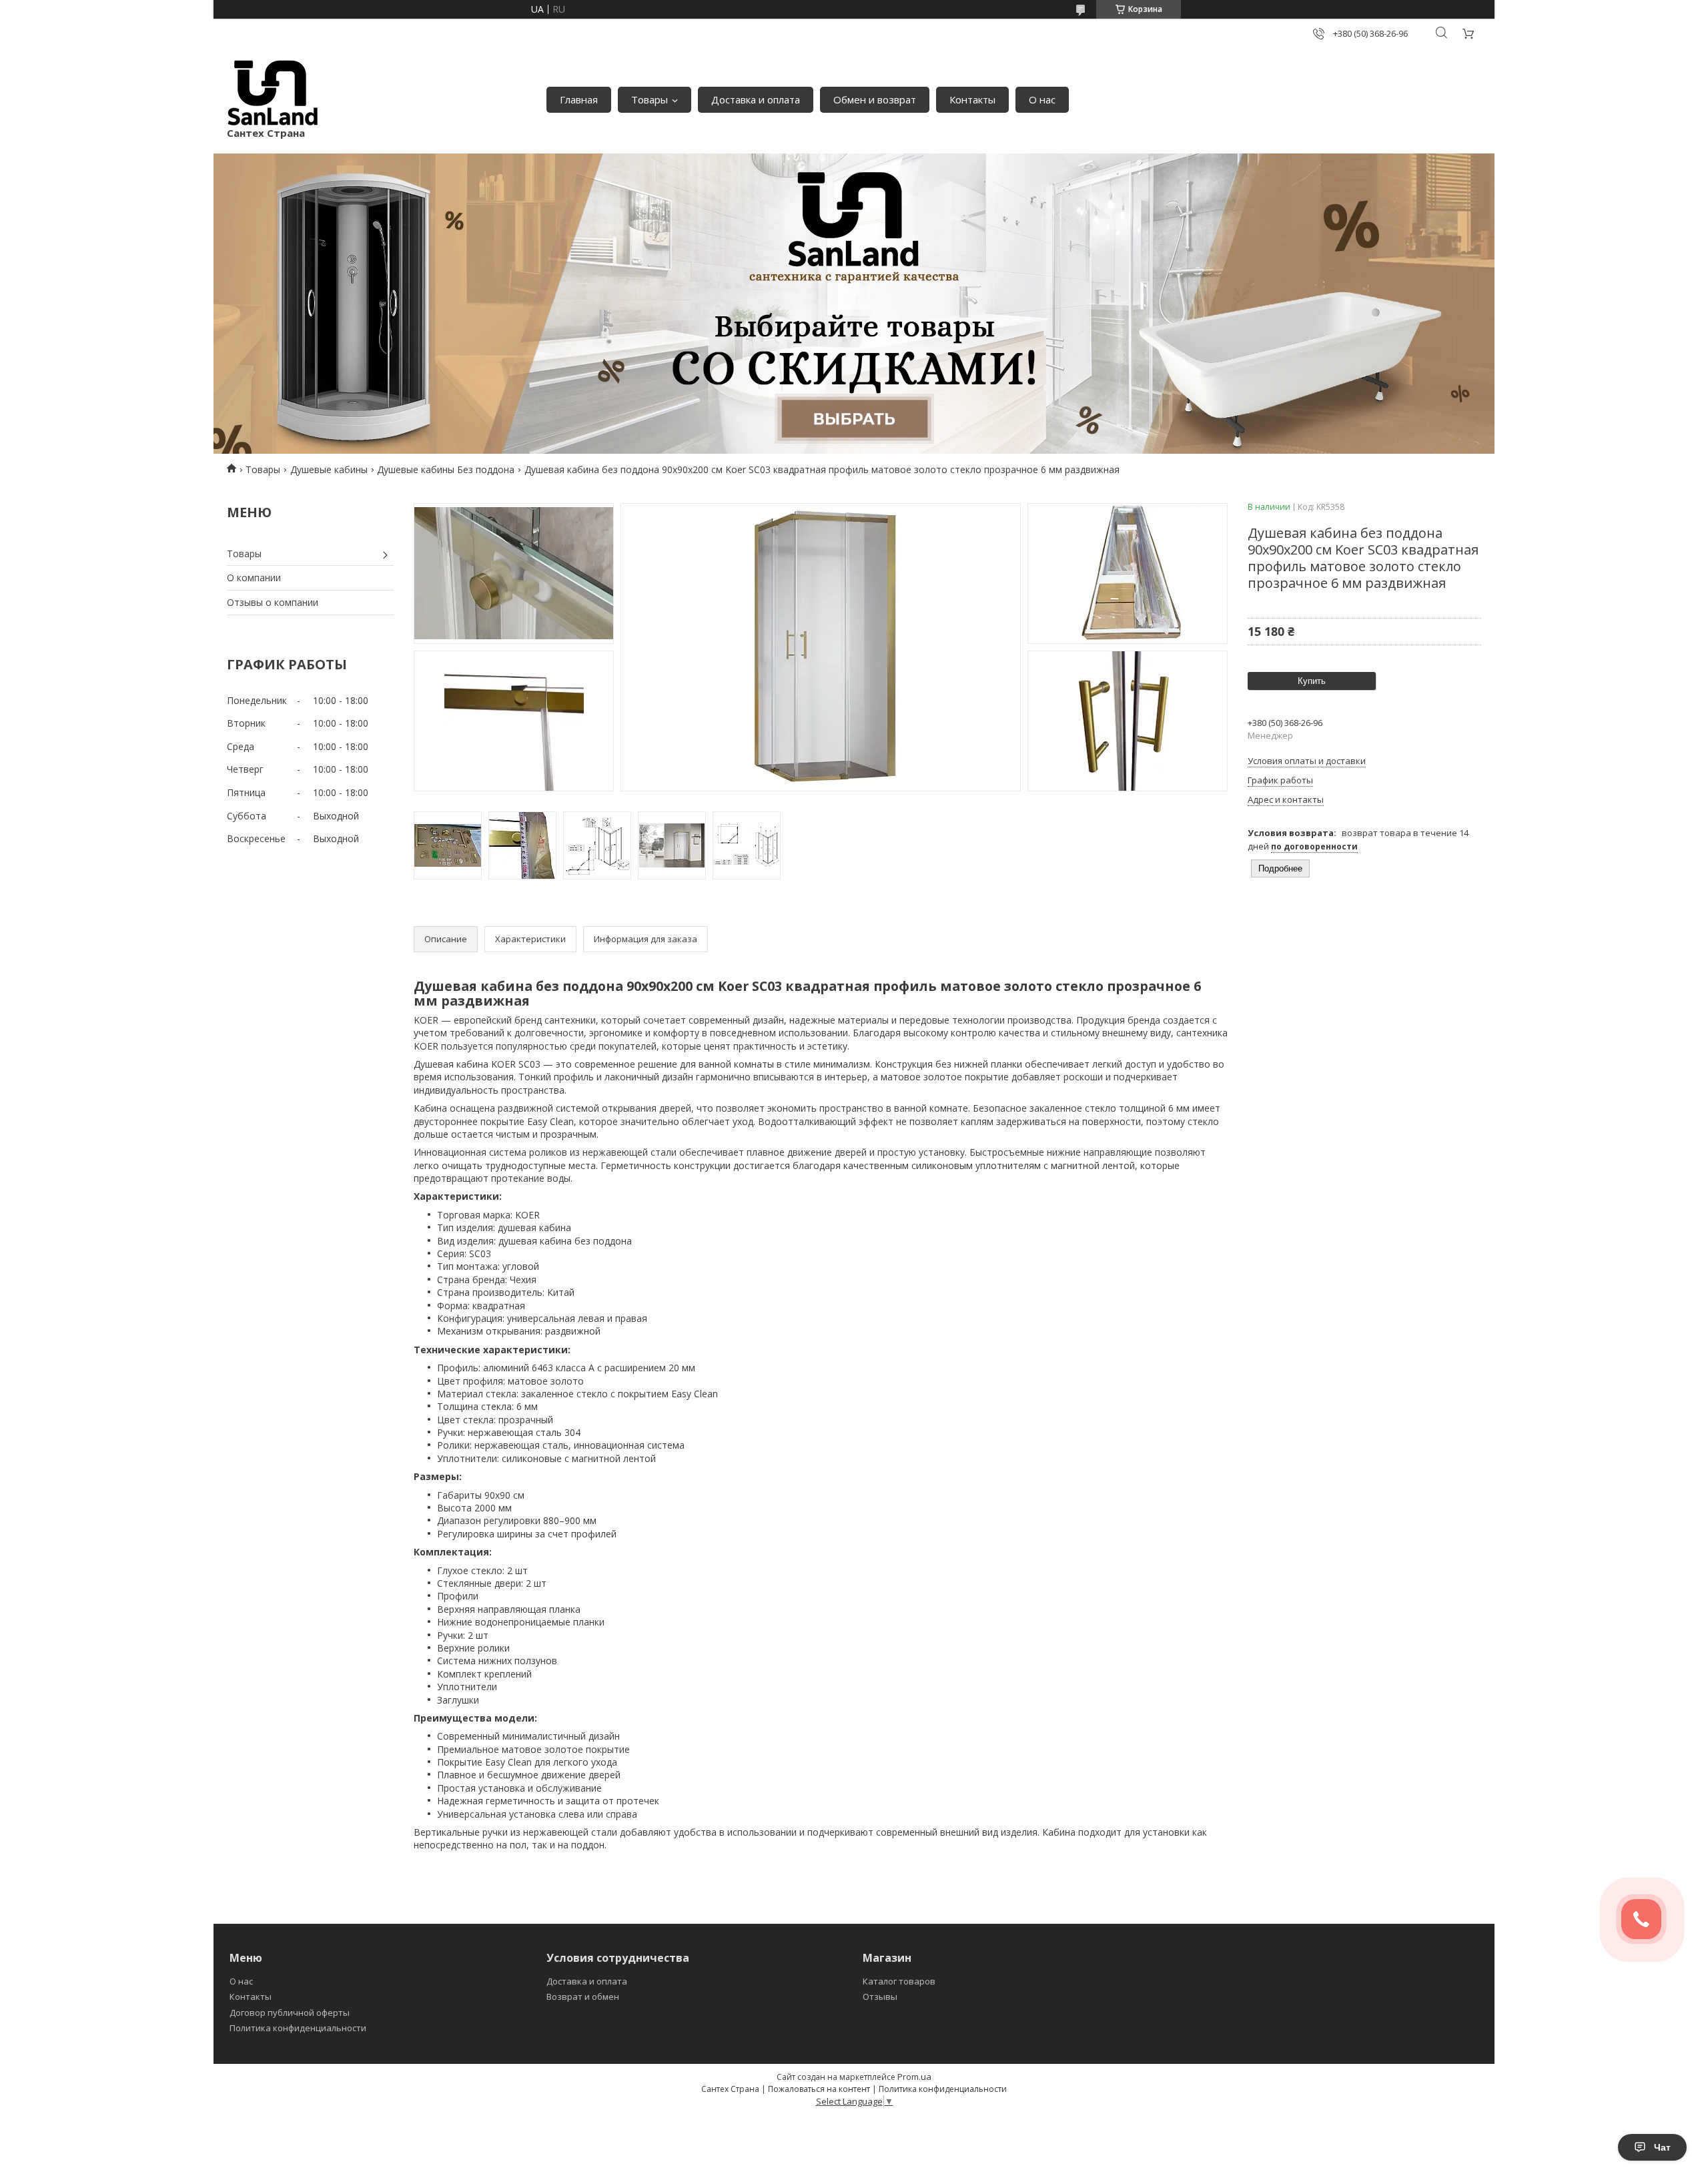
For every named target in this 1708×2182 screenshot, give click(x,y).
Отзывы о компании (273, 602)
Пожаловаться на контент (819, 2089)
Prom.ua (914, 2077)
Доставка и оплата (756, 99)
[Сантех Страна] (273, 93)
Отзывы (880, 1996)
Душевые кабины (329, 469)
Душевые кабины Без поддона (446, 469)
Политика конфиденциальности (298, 2028)
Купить (1312, 681)
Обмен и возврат (875, 99)
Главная (579, 99)
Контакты (972, 99)
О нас (1042, 99)
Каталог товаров (899, 1981)
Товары (650, 99)
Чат (1662, 2147)
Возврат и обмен (583, 1996)
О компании (254, 578)
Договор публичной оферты (290, 2013)
